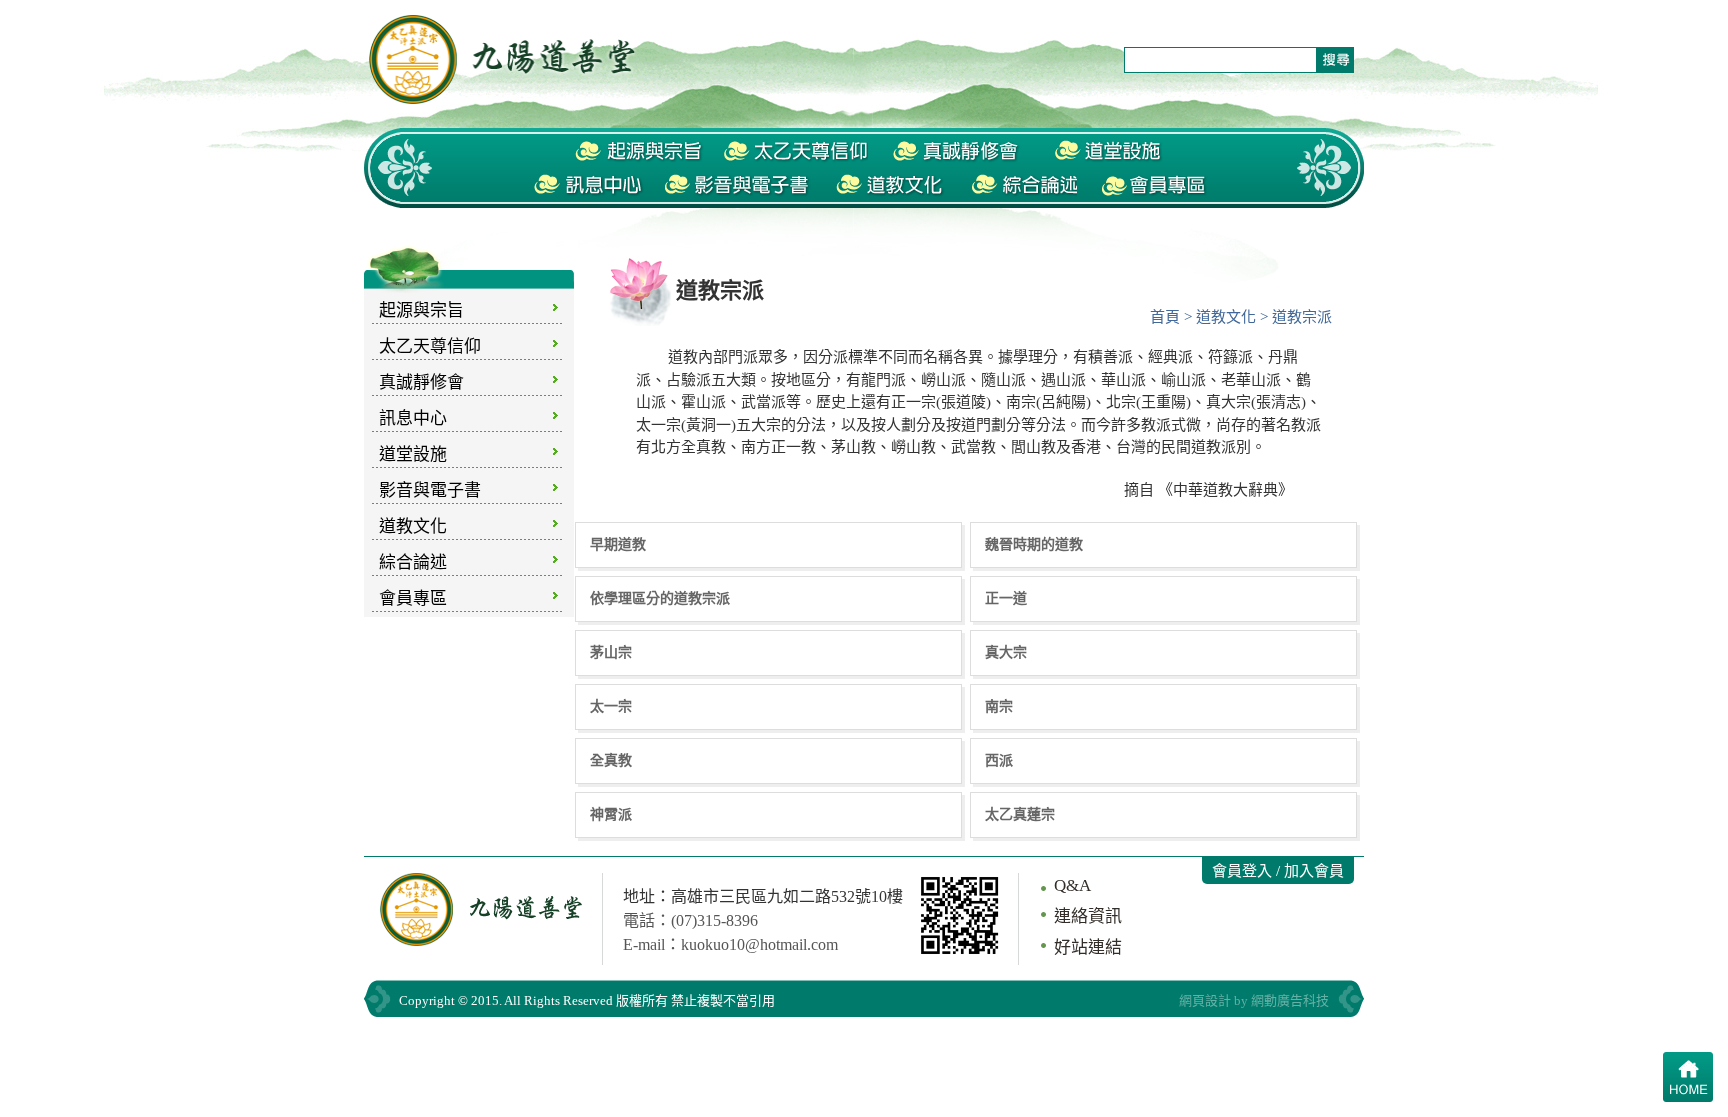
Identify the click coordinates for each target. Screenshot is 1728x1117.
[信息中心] (589, 186)
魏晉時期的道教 (1034, 544)
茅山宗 (611, 652)
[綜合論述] (1022, 186)
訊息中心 (413, 418)
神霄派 (611, 814)
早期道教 (618, 544)
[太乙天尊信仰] (795, 152)
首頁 (1165, 317)
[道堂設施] (1109, 152)
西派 (999, 760)
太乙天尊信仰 (430, 346)
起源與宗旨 (421, 310)
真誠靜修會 (421, 382)
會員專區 (413, 598)
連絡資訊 (1088, 916)
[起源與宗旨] (639, 152)
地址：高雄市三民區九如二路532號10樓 (763, 896)
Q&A (1072, 885)
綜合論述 (413, 562)
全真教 (611, 760)
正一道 (1006, 598)
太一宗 (611, 706)
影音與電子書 (430, 490)
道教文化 (413, 526)
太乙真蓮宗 (1020, 814)
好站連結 (1088, 947)
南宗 (999, 706)
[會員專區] (1155, 186)
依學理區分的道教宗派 (660, 598)
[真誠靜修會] (958, 152)
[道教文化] (891, 186)
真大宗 (1006, 652)
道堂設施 (413, 454)
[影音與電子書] (740, 186)
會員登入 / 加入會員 (1278, 871)
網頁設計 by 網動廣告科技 (1254, 1000)
